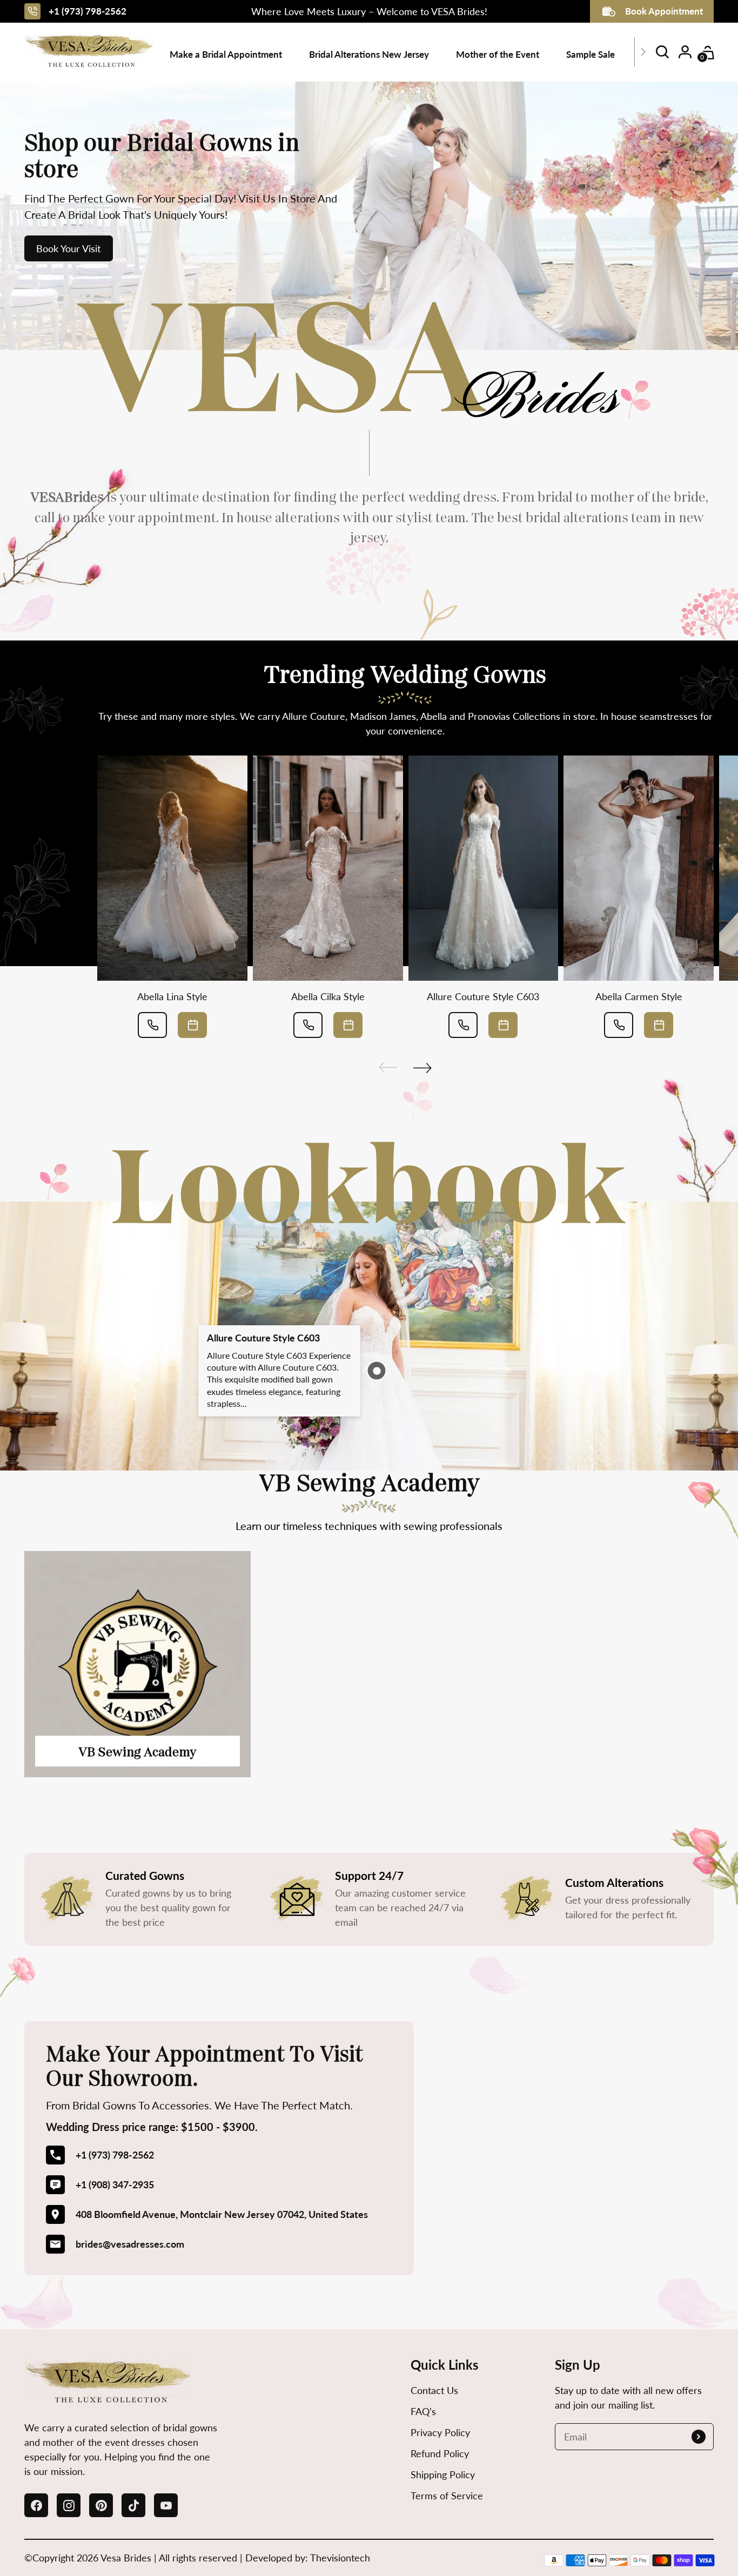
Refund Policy (440, 2453)
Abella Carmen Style (639, 996)
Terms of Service (447, 2496)
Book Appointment (664, 11)
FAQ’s (423, 2411)
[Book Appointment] (192, 1025)
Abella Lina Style (172, 996)
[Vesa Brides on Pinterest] (101, 2505)
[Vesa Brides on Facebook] (36, 2505)
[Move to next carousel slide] (422, 1068)
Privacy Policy (440, 2432)
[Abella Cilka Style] (328, 868)
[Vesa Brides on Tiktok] (133, 2505)
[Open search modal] (662, 52)
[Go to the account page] (685, 52)
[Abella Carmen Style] (639, 868)
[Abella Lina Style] (172, 868)
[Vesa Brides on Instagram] (69, 2505)
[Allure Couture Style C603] (484, 868)
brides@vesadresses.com (130, 2244)
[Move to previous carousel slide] (388, 1068)
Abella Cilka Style (328, 996)
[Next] (643, 52)
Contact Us (434, 2390)
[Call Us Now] (152, 1025)
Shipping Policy (443, 2474)
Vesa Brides (126, 2558)
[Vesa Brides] (89, 52)
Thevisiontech (340, 2558)
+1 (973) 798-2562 (88, 11)
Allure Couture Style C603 (483, 996)
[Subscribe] (699, 2437)
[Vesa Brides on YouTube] (166, 2505)
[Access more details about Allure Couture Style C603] (376, 1371)
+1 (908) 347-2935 (115, 2184)
